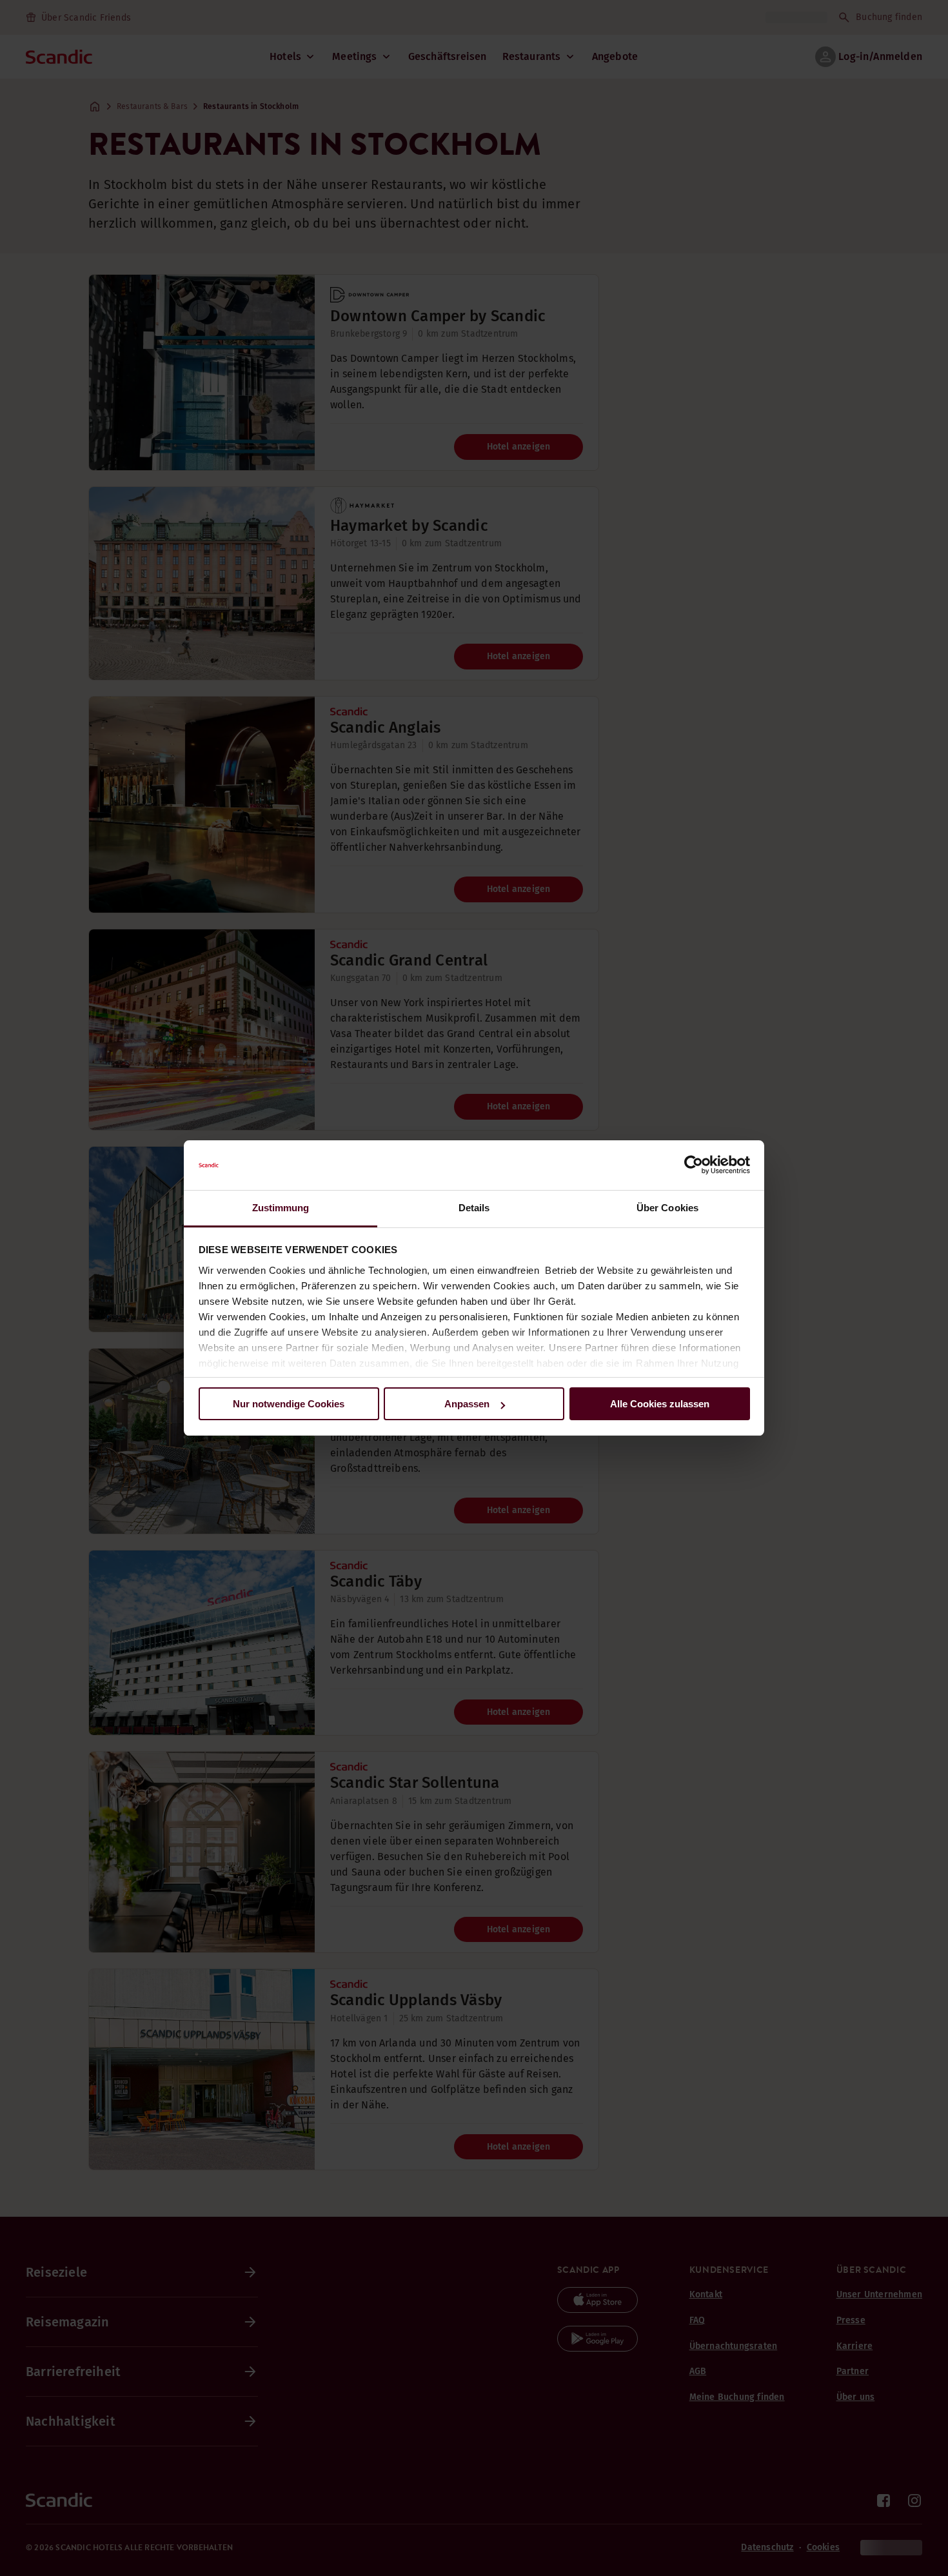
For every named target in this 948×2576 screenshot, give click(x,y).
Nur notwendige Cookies (289, 1404)
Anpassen (467, 1404)
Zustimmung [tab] (281, 1208)
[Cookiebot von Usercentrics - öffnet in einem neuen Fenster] (694, 1165)
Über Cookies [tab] (667, 1208)
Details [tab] (474, 1208)
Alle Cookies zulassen (660, 1404)
